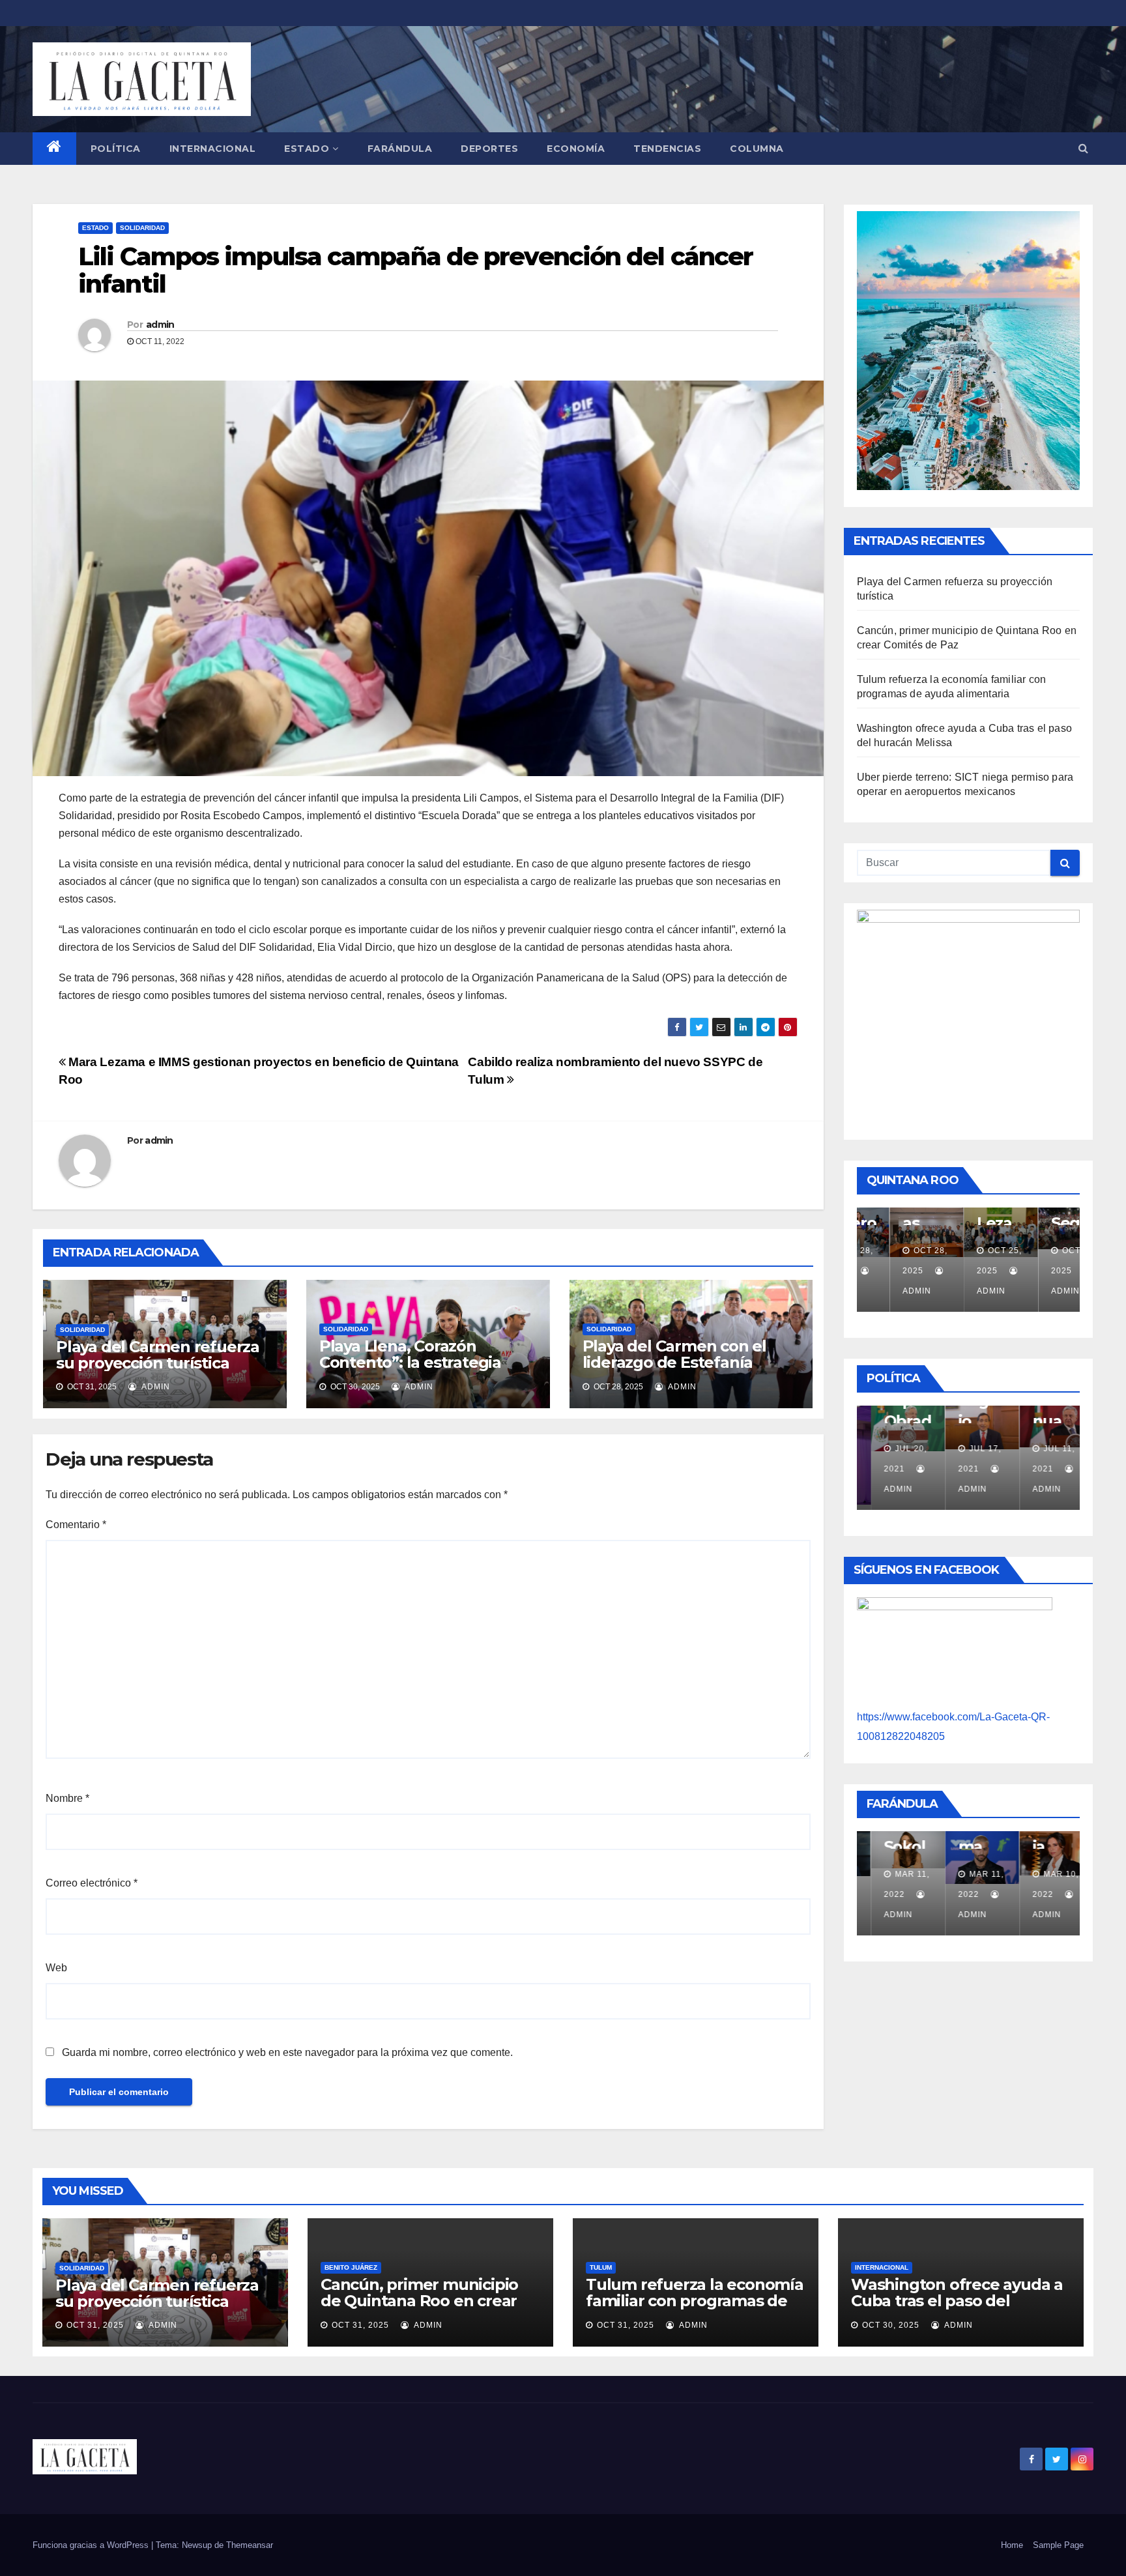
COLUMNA (757, 149)
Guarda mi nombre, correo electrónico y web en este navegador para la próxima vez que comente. (287, 2052)
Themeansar (250, 2545)
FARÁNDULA (400, 149)
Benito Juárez (351, 2267)
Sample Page (1058, 2545)
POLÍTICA (116, 149)
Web (56, 1968)
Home (1012, 2545)
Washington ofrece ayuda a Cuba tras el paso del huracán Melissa (957, 2301)
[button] (1083, 148)
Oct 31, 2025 (95, 2325)
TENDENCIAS (667, 149)
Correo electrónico (92, 1883)
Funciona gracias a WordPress (92, 2545)
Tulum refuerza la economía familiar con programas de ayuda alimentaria (695, 2301)
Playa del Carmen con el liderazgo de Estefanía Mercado (674, 1362)
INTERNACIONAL (213, 149)
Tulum (601, 2267)
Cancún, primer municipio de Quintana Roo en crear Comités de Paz (419, 2301)
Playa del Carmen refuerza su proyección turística (158, 1355)
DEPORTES (489, 149)
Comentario (76, 1525)
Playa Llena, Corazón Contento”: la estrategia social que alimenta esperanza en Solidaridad (415, 1370)
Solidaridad (142, 228)
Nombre (67, 1798)
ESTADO (307, 149)
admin (160, 325)
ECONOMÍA (576, 149)
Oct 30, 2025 (891, 2325)
